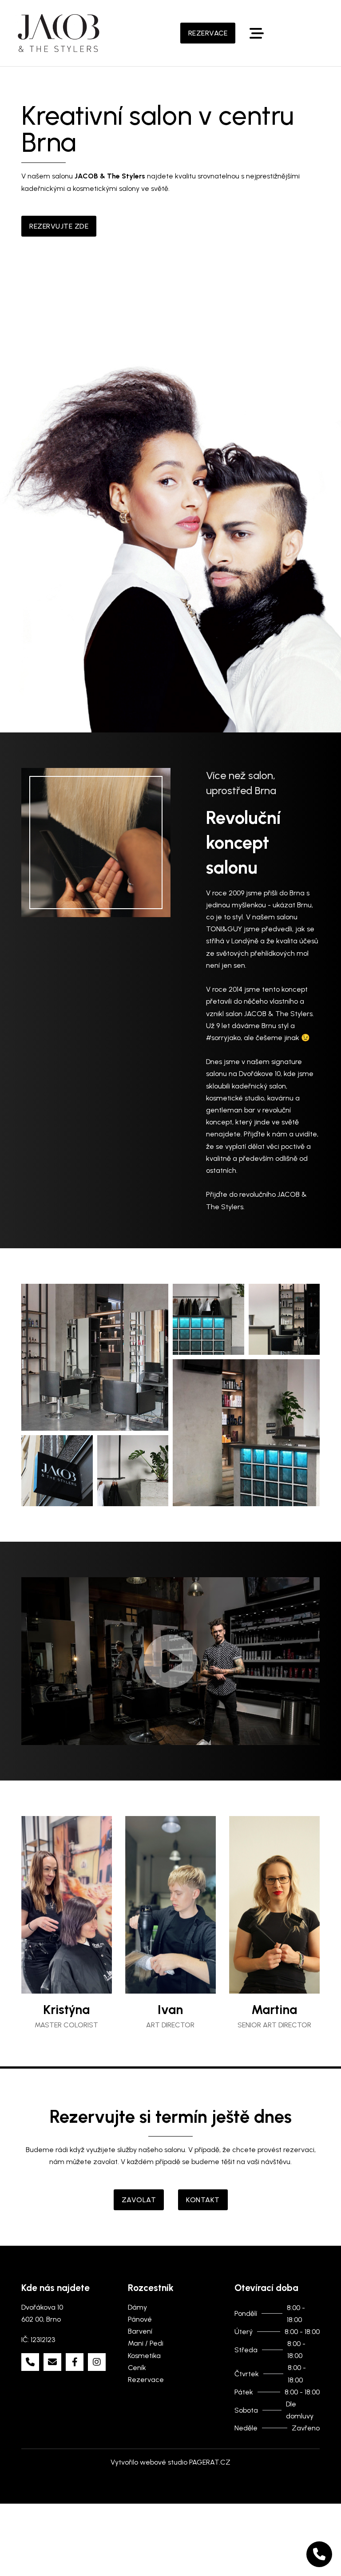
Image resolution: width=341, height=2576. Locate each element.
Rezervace (208, 33)
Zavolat (139, 2212)
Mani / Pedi (146, 2355)
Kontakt (203, 2212)
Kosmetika (144, 2368)
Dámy (137, 2319)
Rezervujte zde (59, 226)
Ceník (137, 2380)
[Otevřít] (257, 33)
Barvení (140, 2343)
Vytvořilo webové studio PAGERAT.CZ (170, 2474)
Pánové (140, 2331)
